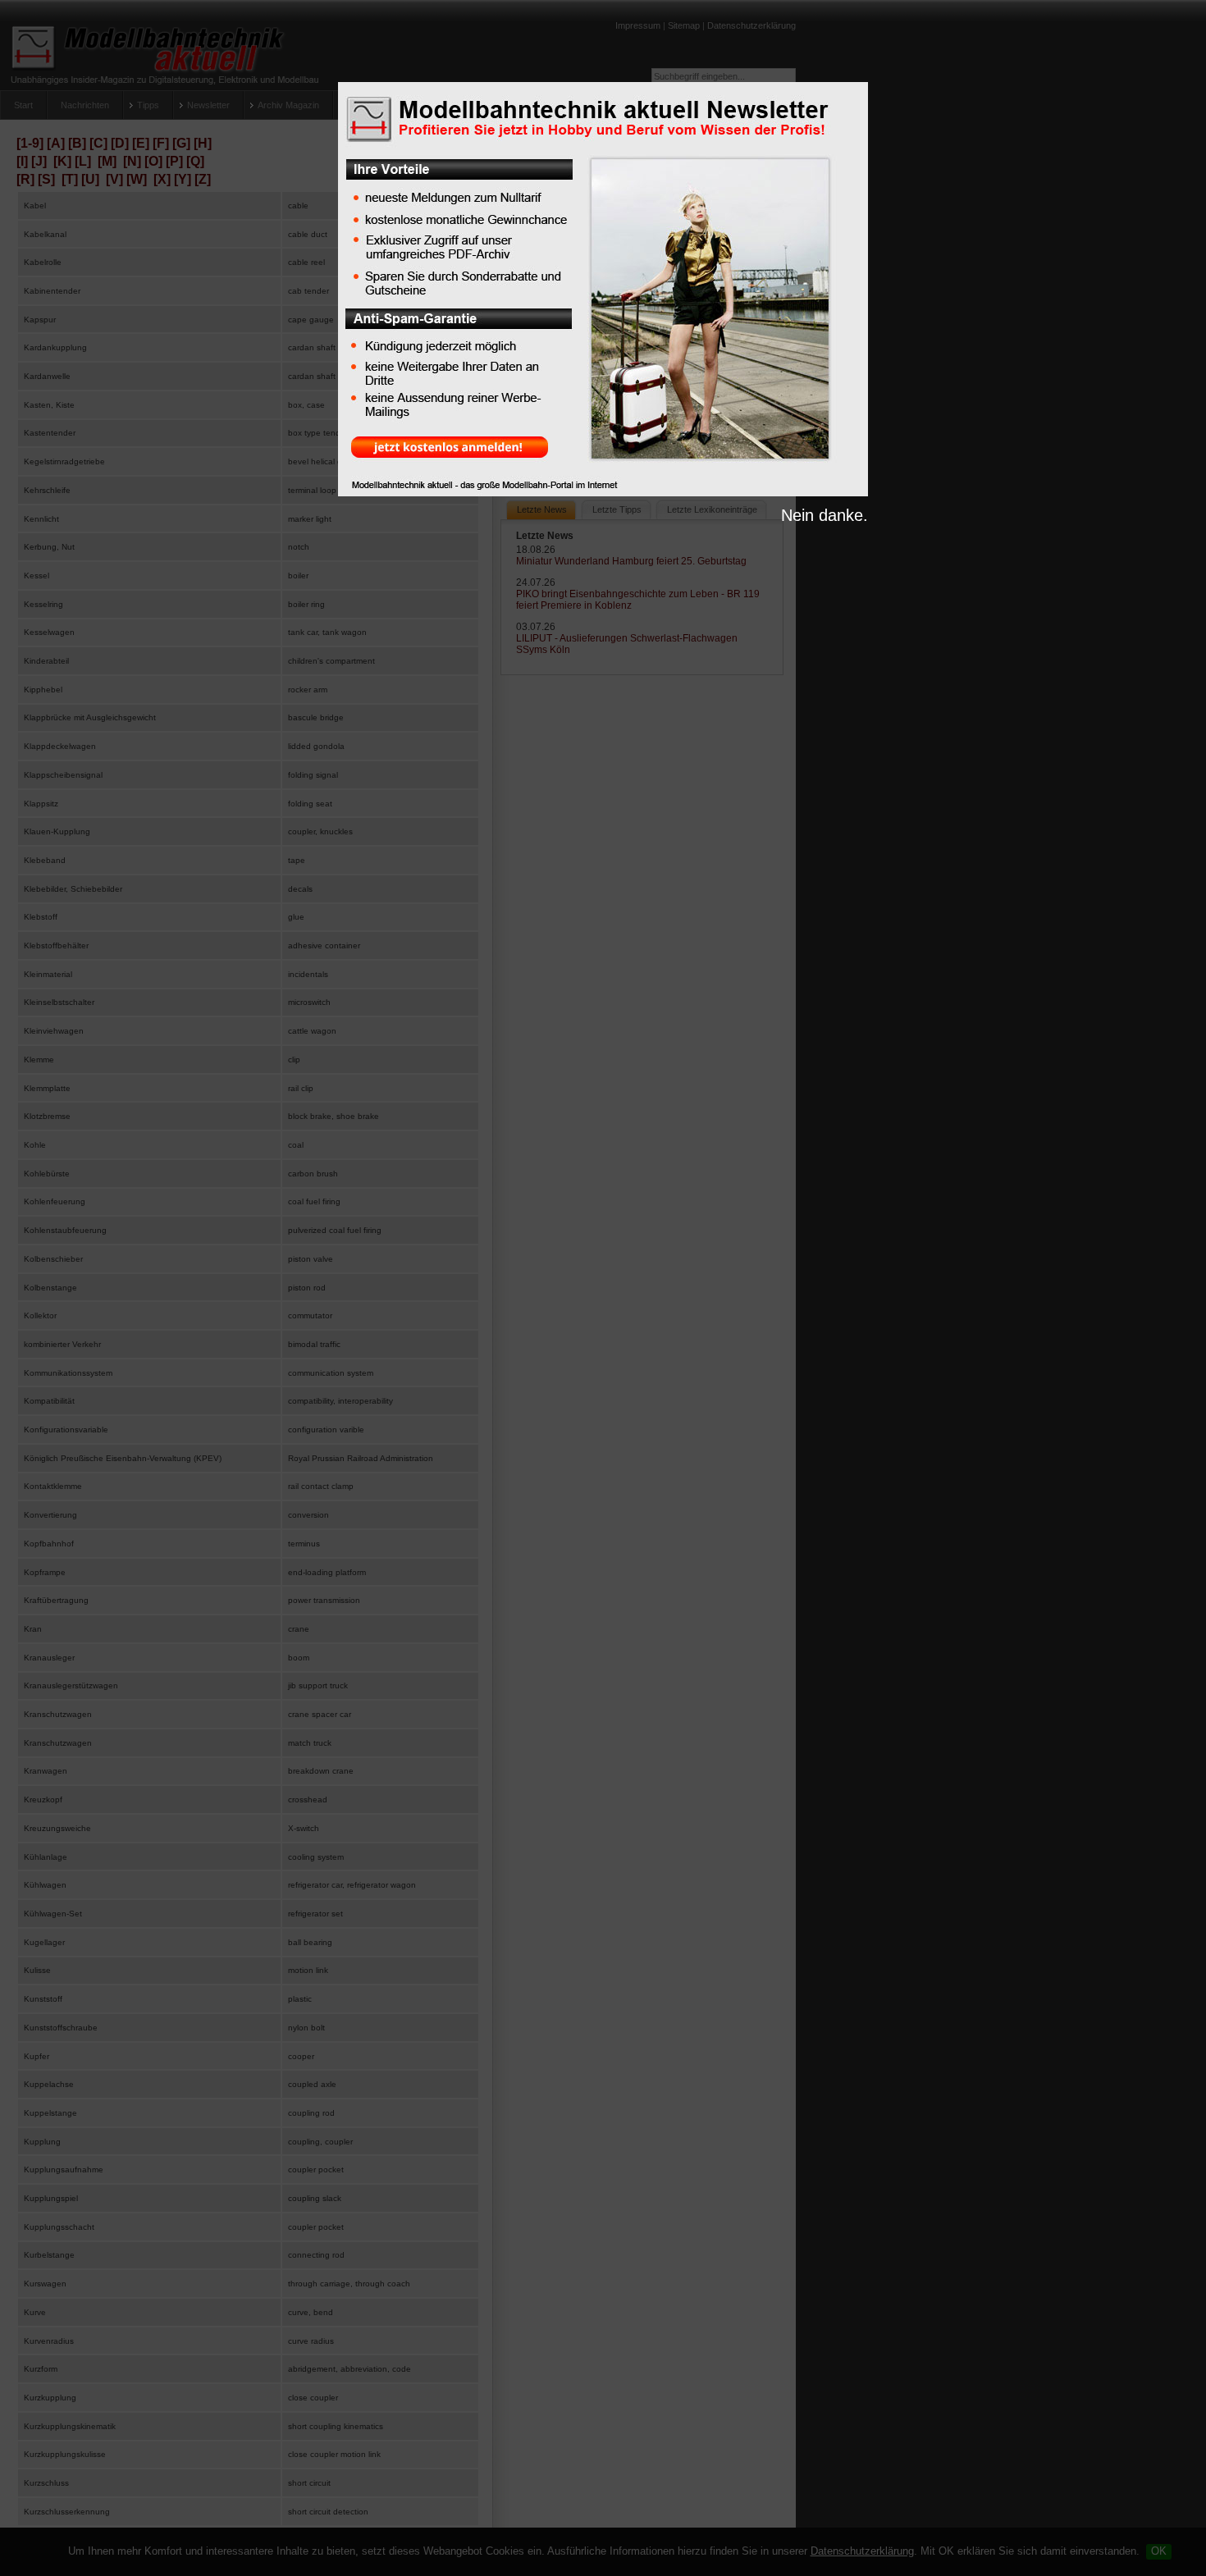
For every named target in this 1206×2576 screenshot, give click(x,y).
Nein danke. (825, 515)
